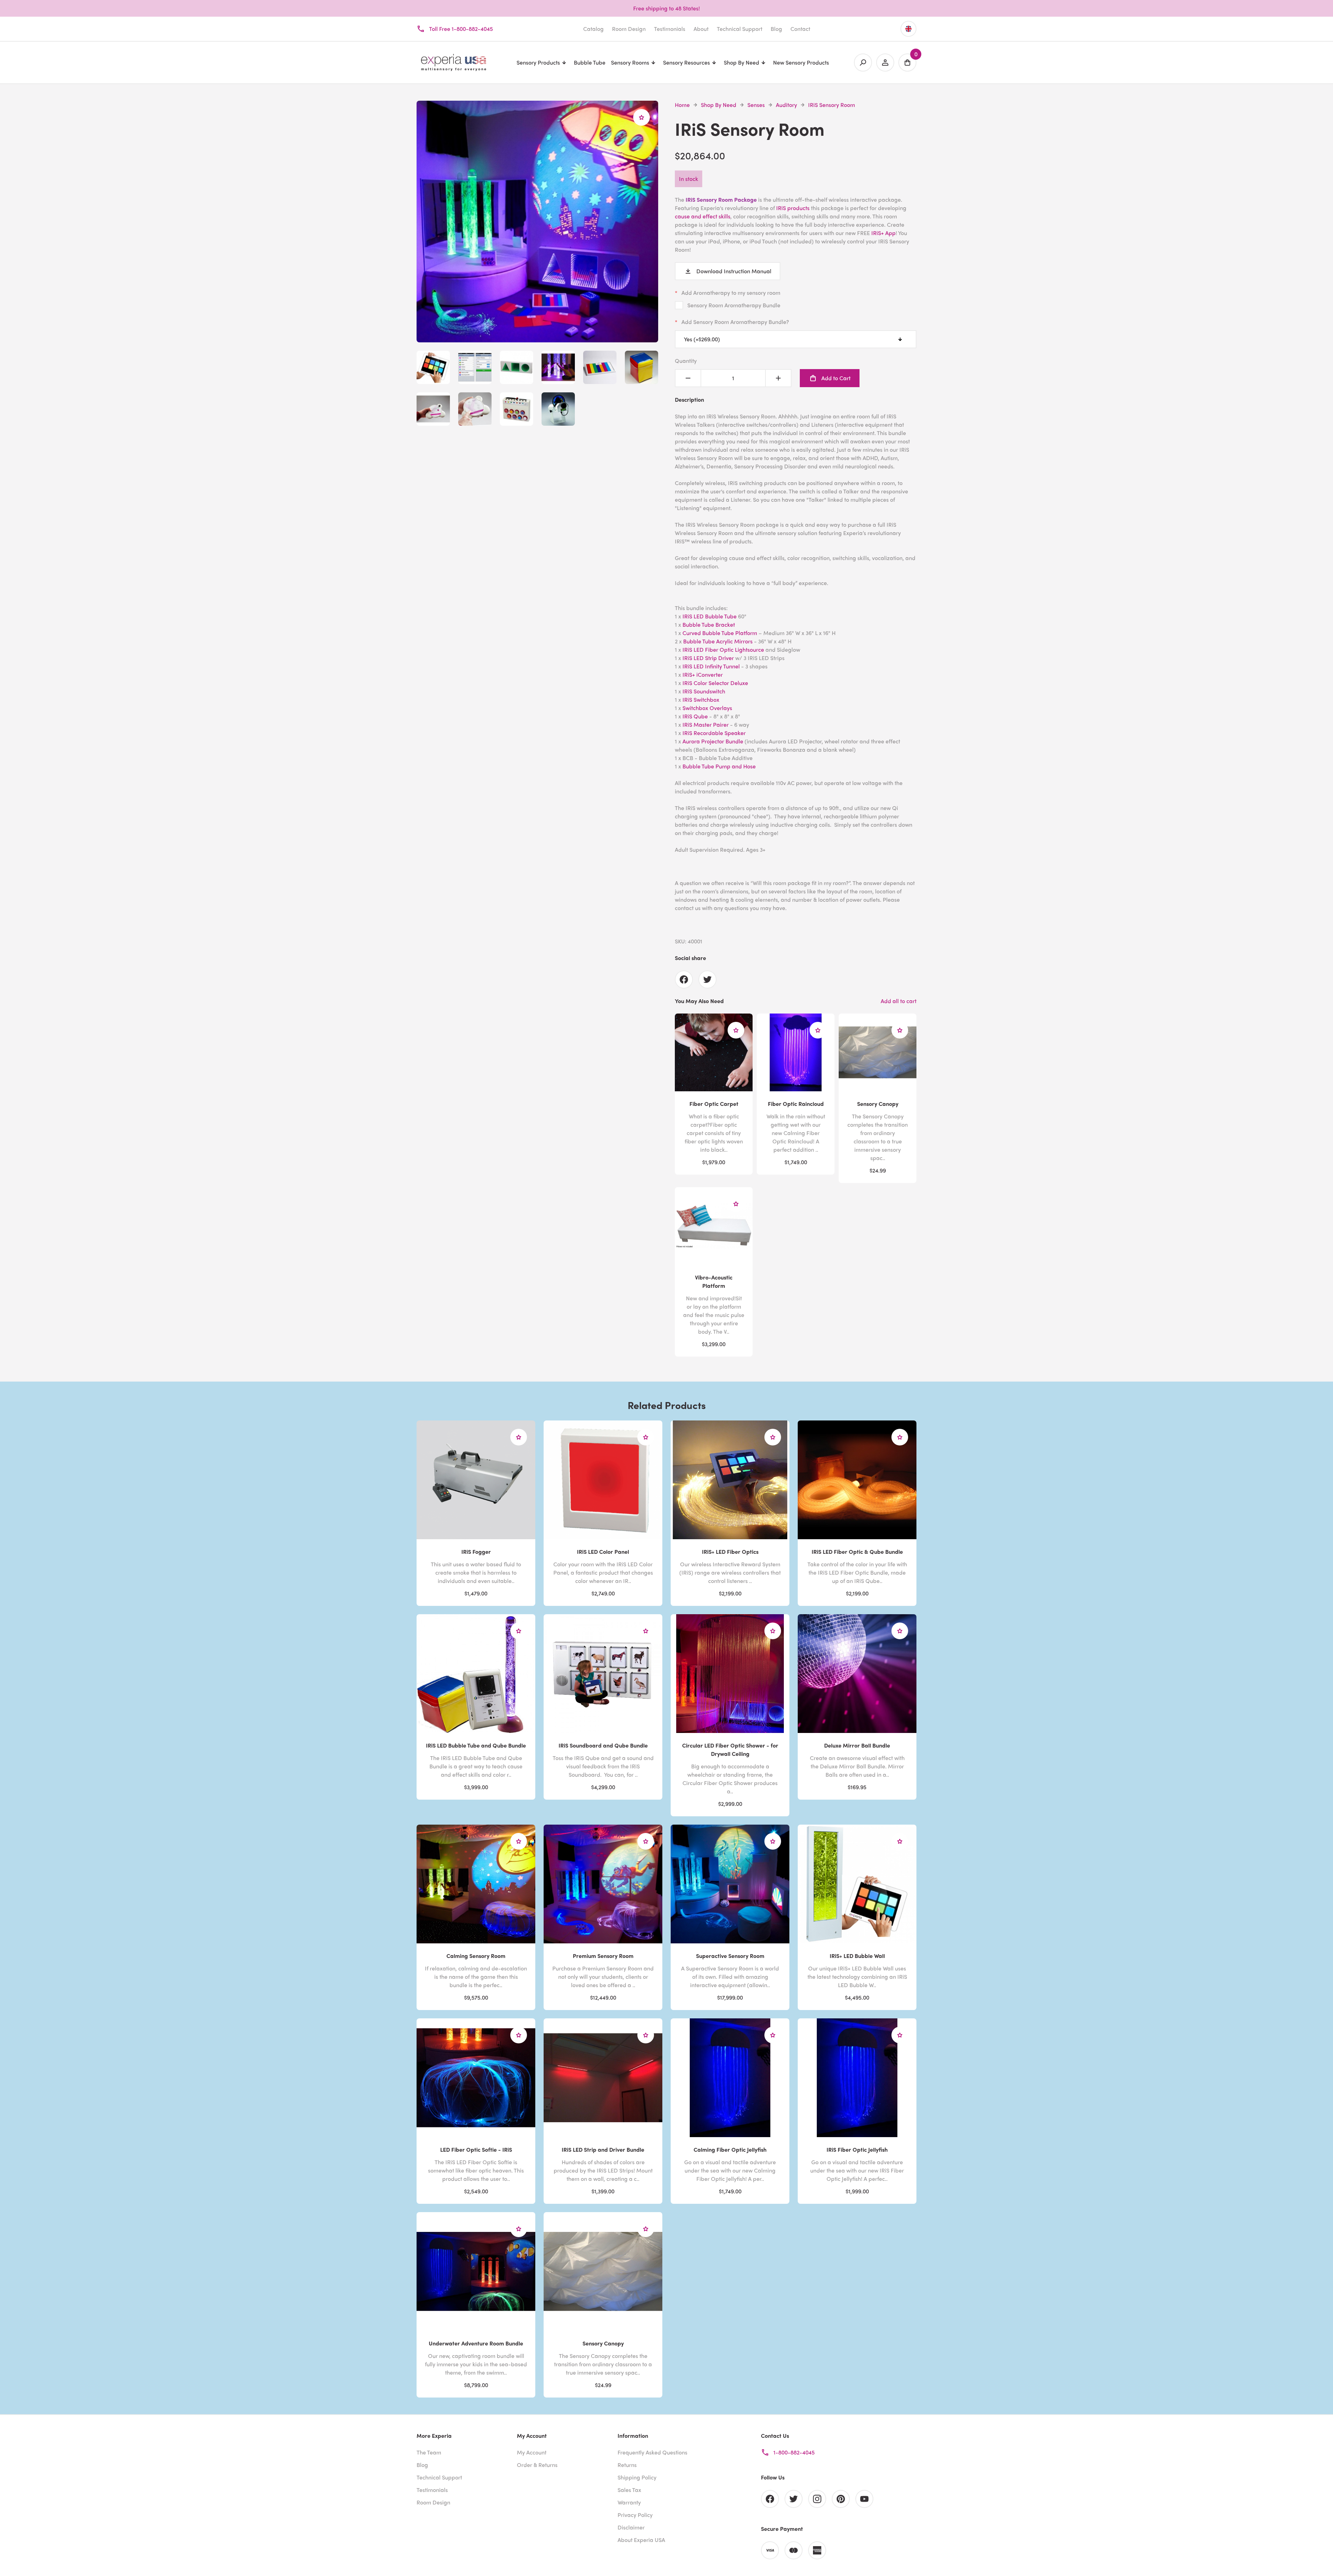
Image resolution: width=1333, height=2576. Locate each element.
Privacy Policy (635, 2515)
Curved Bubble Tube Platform (720, 633)
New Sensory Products (801, 62)
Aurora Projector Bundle (713, 741)
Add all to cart (899, 1001)
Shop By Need (719, 105)
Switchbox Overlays (707, 708)
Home (682, 105)
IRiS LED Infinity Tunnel (710, 666)
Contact (800, 29)
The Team (429, 2452)
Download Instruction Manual (734, 271)
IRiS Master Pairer (706, 724)
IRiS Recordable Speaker (714, 733)
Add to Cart (836, 378)
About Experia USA (641, 2540)
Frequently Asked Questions (652, 2452)
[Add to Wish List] (642, 117)
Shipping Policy (637, 2477)
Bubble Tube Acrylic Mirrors (718, 641)
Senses (756, 105)
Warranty (629, 2502)
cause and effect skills (703, 216)
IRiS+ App (883, 233)
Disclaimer (631, 2527)
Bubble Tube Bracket (709, 624)
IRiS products (793, 208)
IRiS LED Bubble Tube (710, 616)
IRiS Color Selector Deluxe (715, 683)
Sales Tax (629, 2490)
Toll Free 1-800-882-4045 (461, 29)
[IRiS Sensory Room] (537, 338)
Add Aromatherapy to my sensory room (731, 293)
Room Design (629, 29)
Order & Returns (537, 2465)
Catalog (593, 29)
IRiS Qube (695, 716)
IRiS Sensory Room (832, 105)
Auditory (786, 105)
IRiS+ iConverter (703, 674)
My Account (532, 2452)
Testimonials (670, 29)
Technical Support (740, 29)
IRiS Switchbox (701, 699)
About (701, 29)
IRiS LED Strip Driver (708, 658)
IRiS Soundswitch (704, 691)
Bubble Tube (590, 62)
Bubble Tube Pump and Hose (719, 766)
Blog (776, 29)
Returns (627, 2465)
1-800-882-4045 (794, 2452)
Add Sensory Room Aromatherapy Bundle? (735, 322)
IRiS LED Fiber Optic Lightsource (723, 649)
